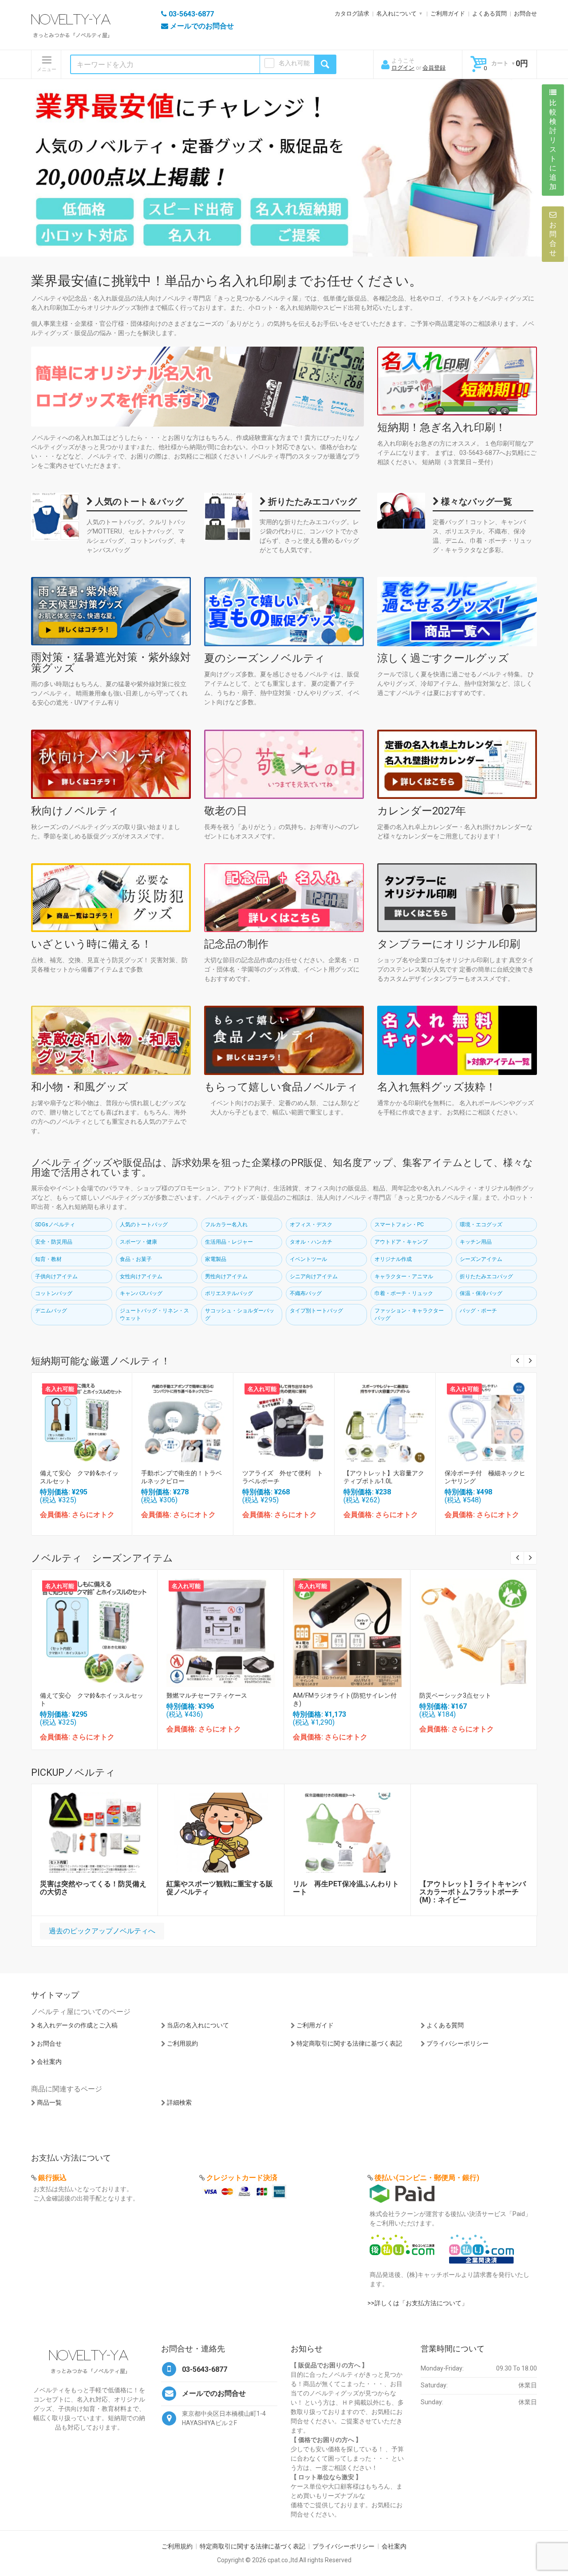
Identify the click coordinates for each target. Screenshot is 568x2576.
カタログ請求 (352, 14)
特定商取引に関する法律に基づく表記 (349, 2043)
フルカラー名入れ (226, 1225)
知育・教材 (48, 1259)
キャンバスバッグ (141, 1293)
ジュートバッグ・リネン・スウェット (154, 1314)
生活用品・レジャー (229, 1242)
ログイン (403, 68)
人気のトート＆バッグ (138, 502)
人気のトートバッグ (144, 1225)
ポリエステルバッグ (229, 1293)
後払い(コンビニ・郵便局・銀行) (427, 2178)
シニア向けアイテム (314, 1276)
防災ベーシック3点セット (455, 1695)
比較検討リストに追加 (553, 145)
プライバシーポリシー (458, 2043)
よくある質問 (489, 14)
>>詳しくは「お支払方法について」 (418, 2303)
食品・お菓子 (136, 1259)
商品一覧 (49, 2102)
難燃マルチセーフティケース (207, 1695)
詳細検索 (179, 2102)
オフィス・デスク (311, 1225)
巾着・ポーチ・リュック (404, 1293)
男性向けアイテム (226, 1276)
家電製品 (216, 1259)
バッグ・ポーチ (478, 1311)
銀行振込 (52, 2178)
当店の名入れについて (198, 2025)
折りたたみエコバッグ (311, 502)
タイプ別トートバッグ (316, 1311)
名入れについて (396, 14)
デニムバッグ (51, 1311)
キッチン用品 (476, 1242)
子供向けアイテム (56, 1276)
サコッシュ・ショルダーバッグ (240, 1314)
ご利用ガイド (448, 14)
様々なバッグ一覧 (475, 502)
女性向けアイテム (141, 1276)
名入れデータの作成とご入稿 (77, 2025)
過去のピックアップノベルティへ (102, 1931)
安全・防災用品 (54, 1242)
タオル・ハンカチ (311, 1242)
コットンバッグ (54, 1293)
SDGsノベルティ (55, 1225)
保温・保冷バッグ (481, 1293)
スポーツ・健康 (138, 1242)
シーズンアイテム (481, 1259)
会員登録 (434, 68)
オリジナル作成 (393, 1259)
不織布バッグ (306, 1293)
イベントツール (308, 1259)
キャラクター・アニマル (404, 1276)
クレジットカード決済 (242, 2178)
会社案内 (49, 2062)
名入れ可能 (294, 63)
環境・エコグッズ (481, 1225)
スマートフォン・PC (399, 1225)
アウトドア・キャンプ (401, 1242)
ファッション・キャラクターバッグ (409, 1314)
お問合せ (525, 14)
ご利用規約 (182, 2043)
